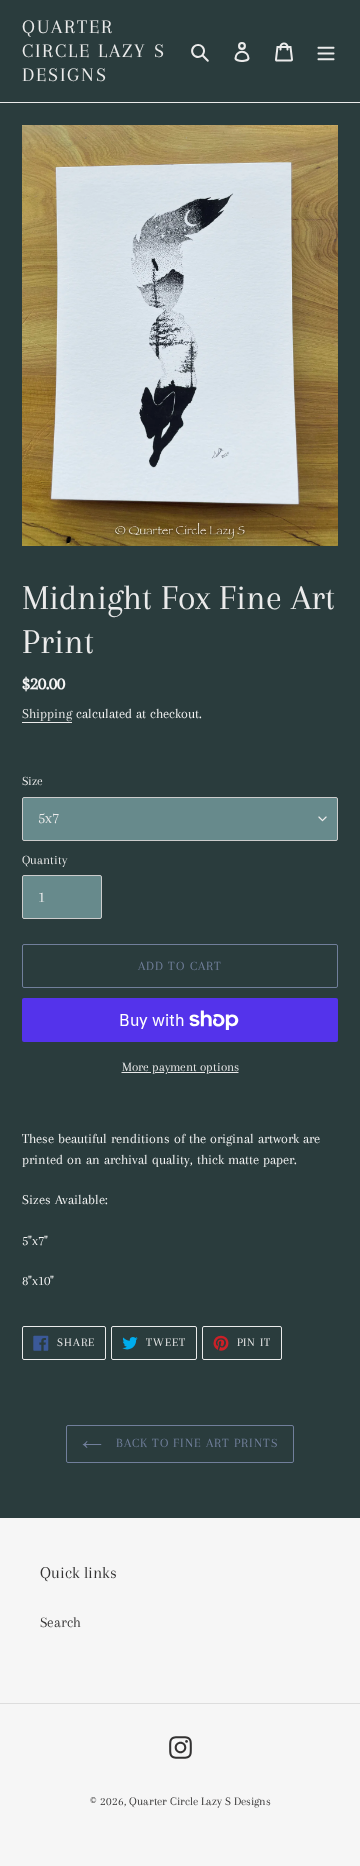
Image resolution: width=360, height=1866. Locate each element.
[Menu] (326, 51)
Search (60, 1622)
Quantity (44, 860)
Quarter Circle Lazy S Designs (94, 51)
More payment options (180, 1067)
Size (32, 781)
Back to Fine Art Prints (195, 1443)
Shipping (47, 713)
